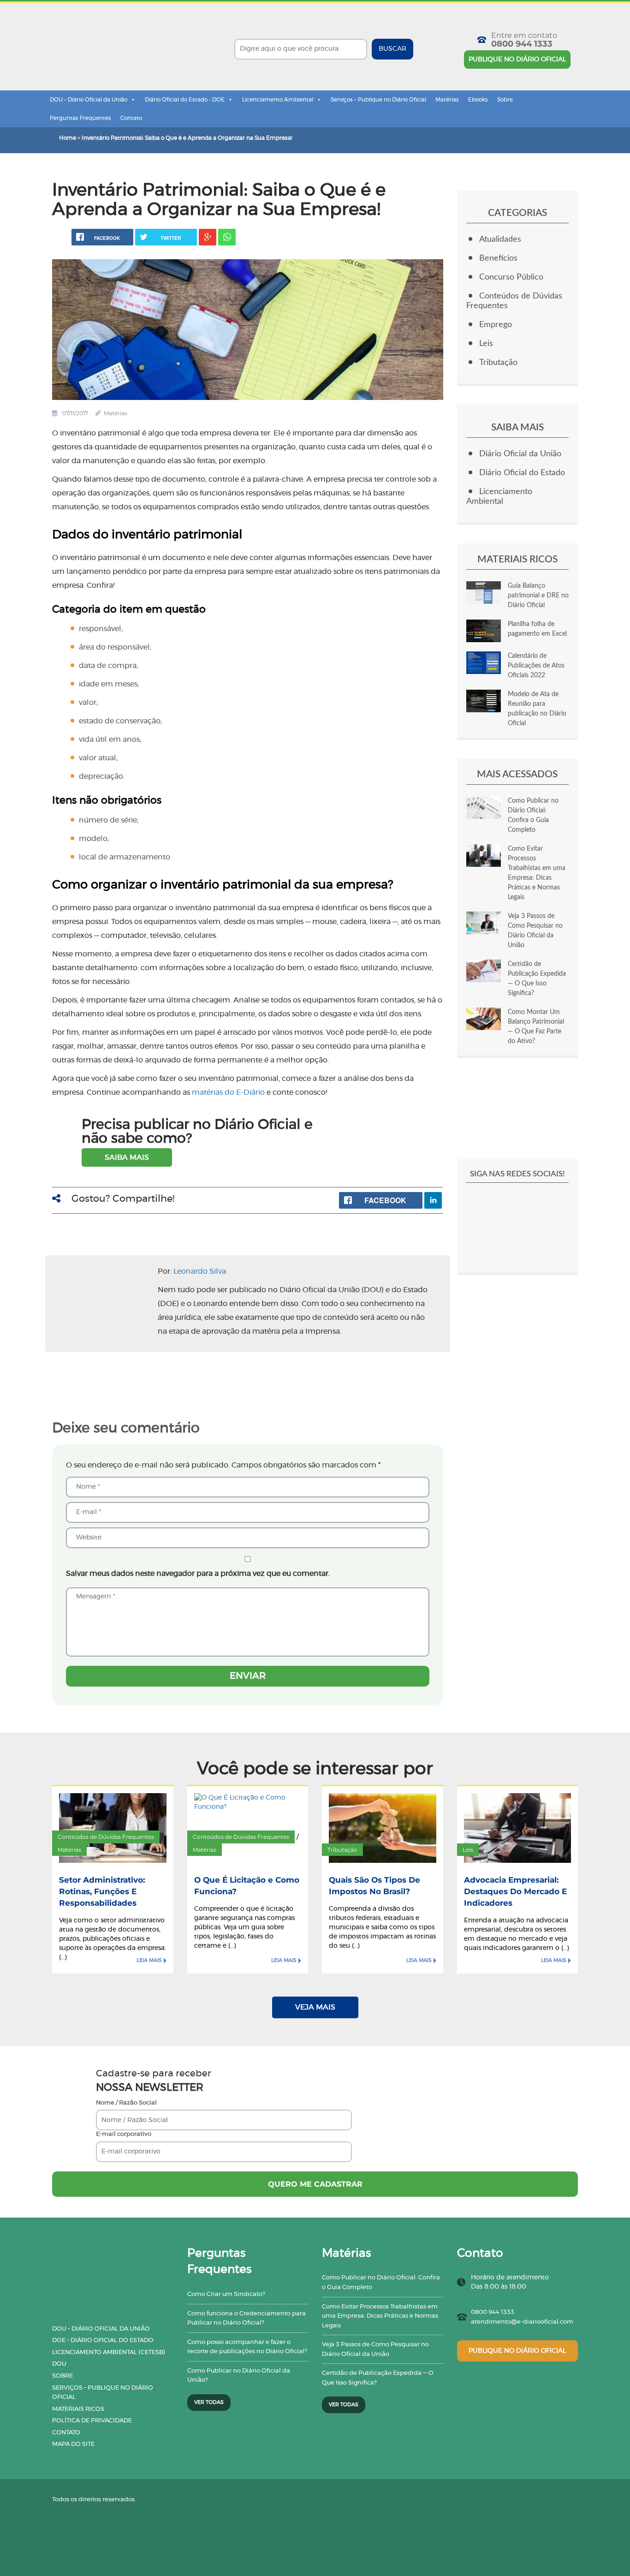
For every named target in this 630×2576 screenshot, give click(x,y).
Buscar (392, 49)
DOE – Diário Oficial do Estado (103, 2340)
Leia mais (149, 1960)
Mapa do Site (73, 2444)
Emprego (496, 325)
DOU (59, 2364)
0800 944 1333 (522, 44)
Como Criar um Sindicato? (226, 2294)
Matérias (447, 100)
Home (68, 138)
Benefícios (498, 258)
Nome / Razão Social (126, 2103)
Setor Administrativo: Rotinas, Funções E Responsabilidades (102, 1891)
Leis (486, 344)
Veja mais (315, 2007)
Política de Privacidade (92, 2421)
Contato (131, 118)
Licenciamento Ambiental (278, 100)
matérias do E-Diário (228, 1092)
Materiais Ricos (78, 2409)
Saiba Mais (127, 1157)
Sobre (505, 100)
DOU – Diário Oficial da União (89, 100)
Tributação (498, 363)
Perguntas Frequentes (80, 118)
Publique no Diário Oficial (517, 60)
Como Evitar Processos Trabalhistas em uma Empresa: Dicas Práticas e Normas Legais (380, 2316)
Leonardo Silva (200, 1271)
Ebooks (478, 100)
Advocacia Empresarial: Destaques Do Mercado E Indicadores (515, 1891)
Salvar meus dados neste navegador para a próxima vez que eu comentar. (198, 1574)
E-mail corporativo (124, 2134)
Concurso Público (511, 277)
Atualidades (500, 239)
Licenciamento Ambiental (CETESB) (109, 2352)
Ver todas (209, 2402)
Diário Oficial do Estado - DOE (185, 100)
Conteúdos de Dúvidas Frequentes (106, 1837)
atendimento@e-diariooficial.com (522, 2322)
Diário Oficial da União (520, 454)
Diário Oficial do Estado (522, 473)
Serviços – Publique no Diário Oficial (378, 100)
